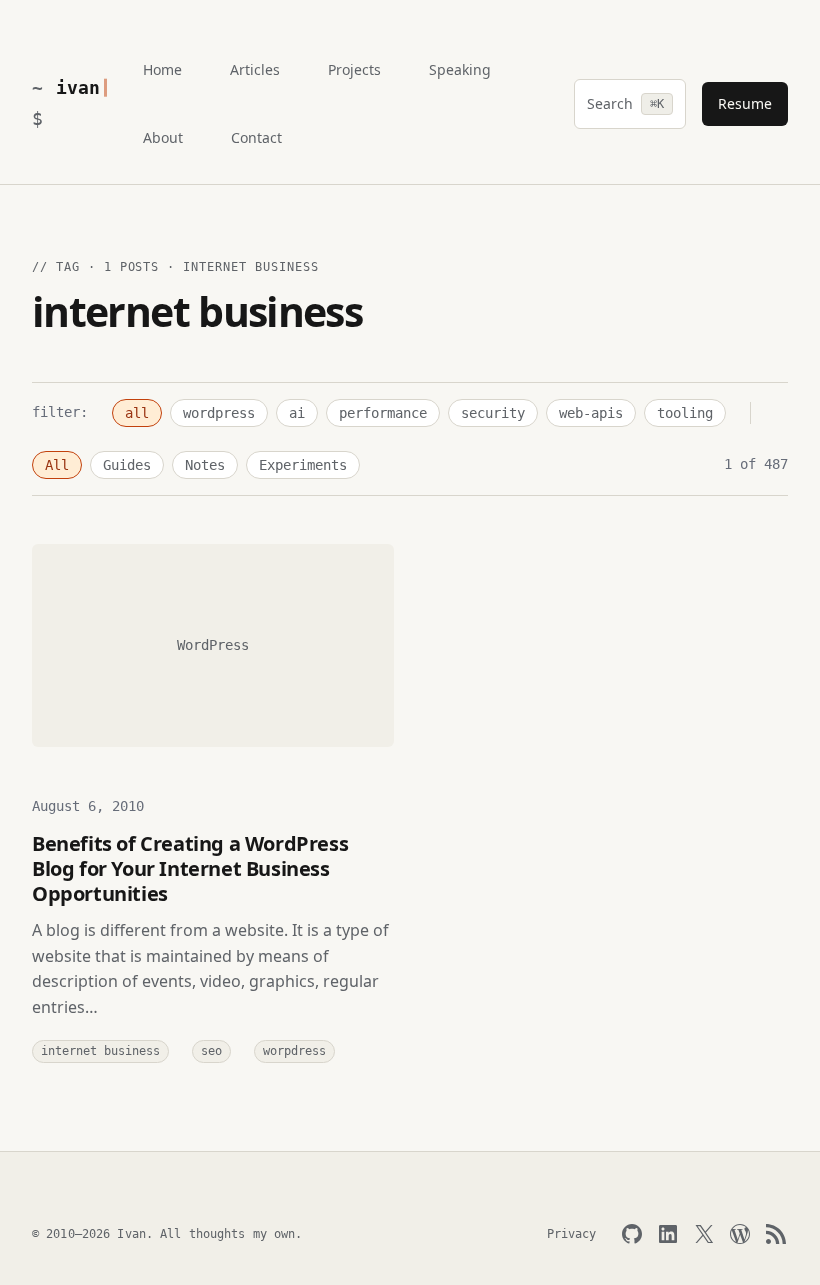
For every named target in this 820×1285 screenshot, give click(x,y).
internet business (100, 1051)
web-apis (591, 413)
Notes (205, 465)
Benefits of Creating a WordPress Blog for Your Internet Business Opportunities (190, 868)
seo (211, 1051)
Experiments (303, 465)
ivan (77, 87)
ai (297, 413)
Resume (745, 103)
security (493, 413)
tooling (685, 413)
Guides (127, 465)
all (137, 413)
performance (383, 413)
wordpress (219, 413)
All (57, 465)
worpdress (294, 1051)
